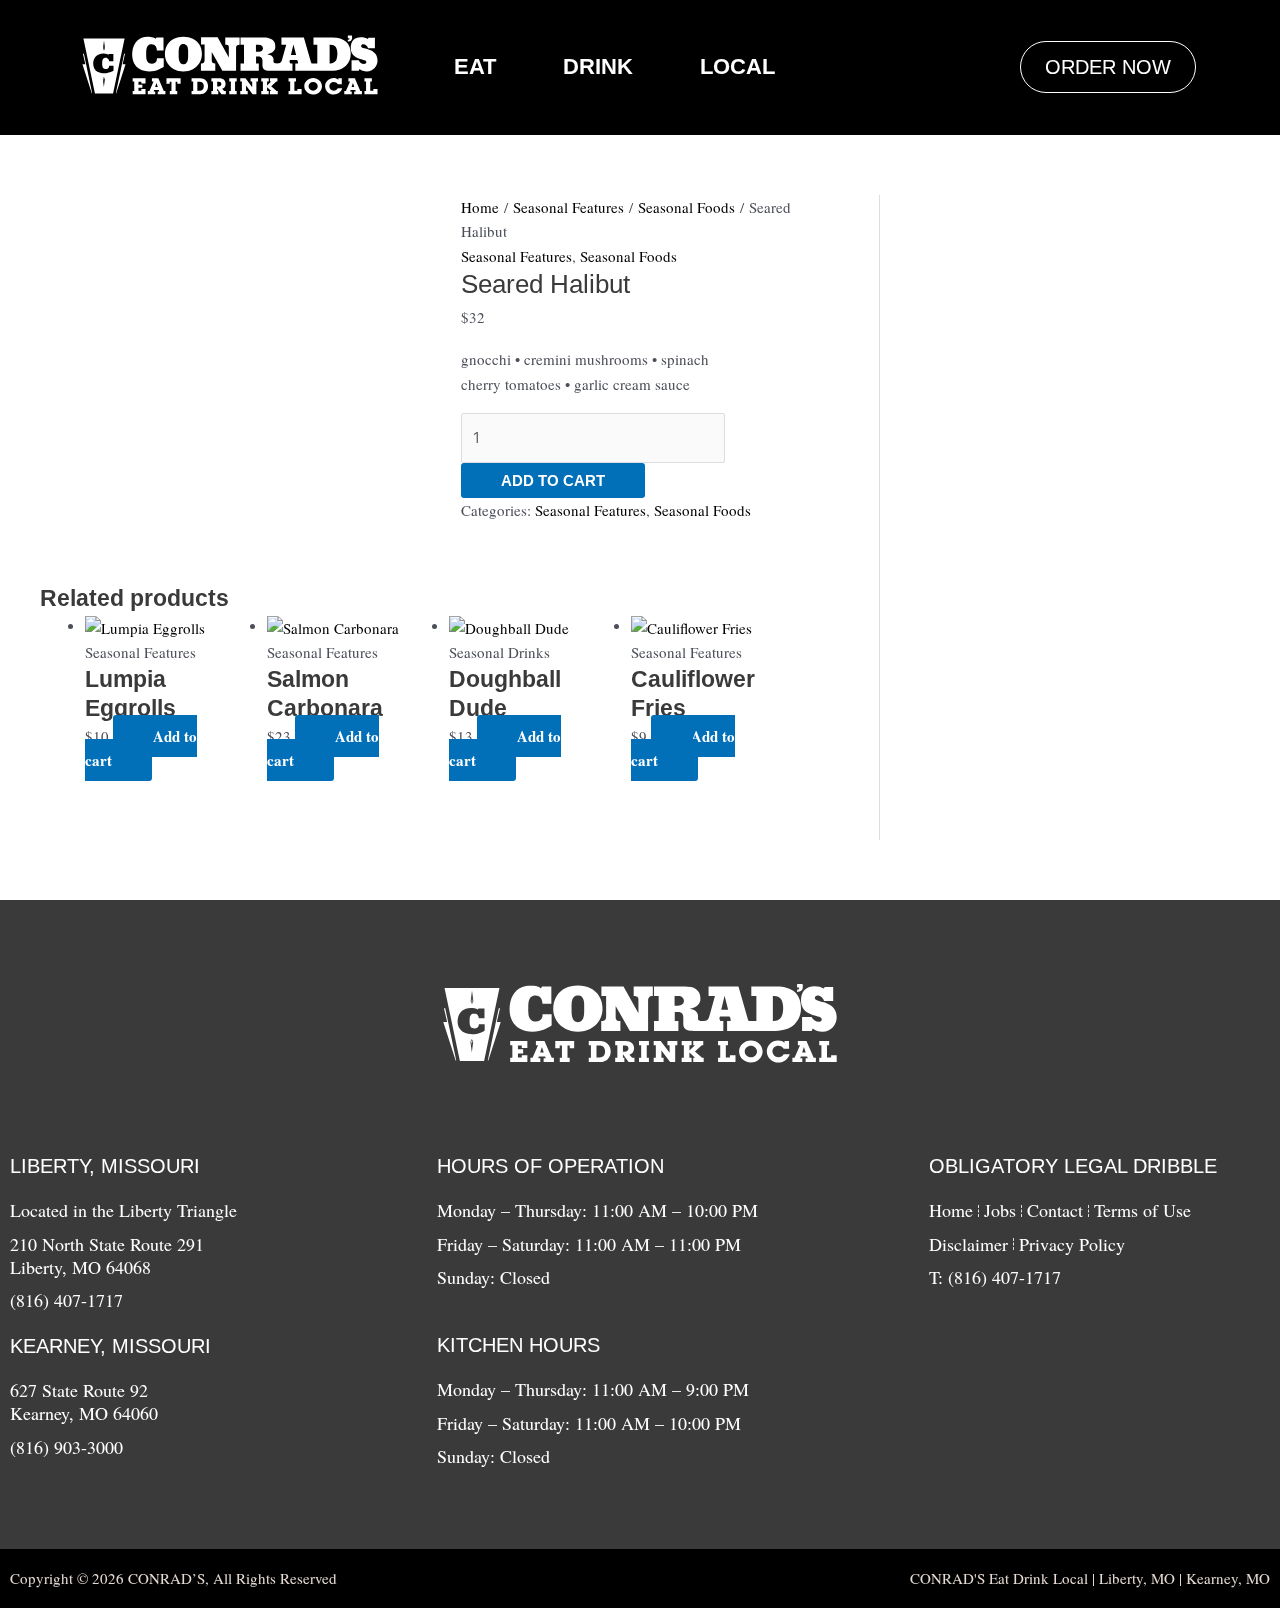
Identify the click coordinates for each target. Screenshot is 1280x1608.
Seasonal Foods (686, 207)
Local (737, 66)
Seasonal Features (568, 207)
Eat (475, 66)
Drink (598, 66)
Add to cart (553, 480)
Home (480, 207)
